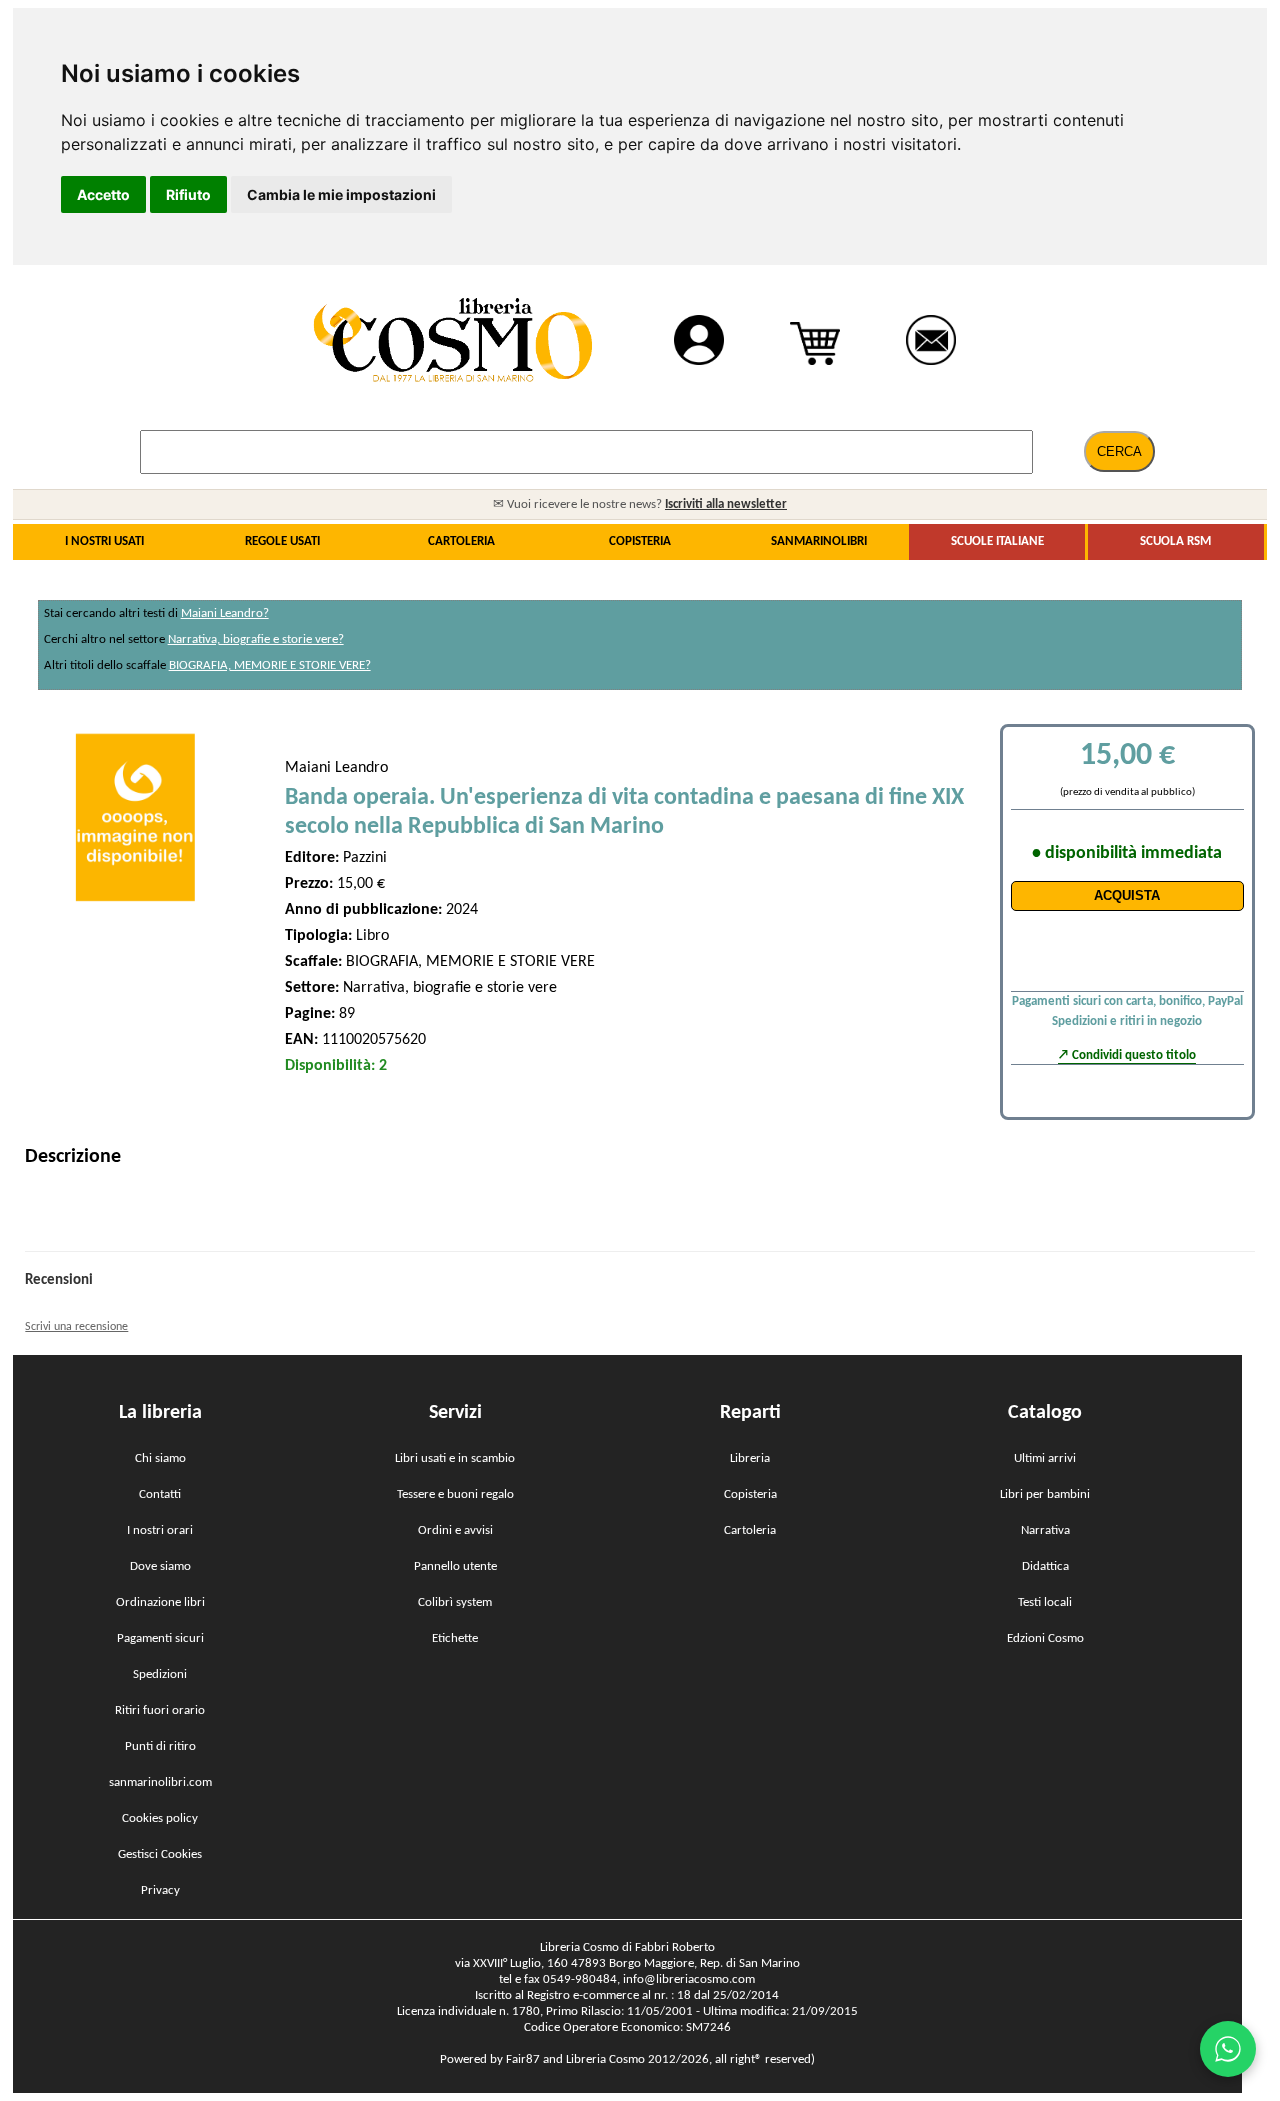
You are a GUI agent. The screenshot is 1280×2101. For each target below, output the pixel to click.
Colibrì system (455, 1602)
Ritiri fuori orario (160, 1710)
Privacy (160, 1890)
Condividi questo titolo (1134, 1055)
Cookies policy (160, 1818)
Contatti (160, 1494)
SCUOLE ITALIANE (997, 541)
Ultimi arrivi (1045, 1458)
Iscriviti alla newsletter (726, 504)
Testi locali (1045, 1602)
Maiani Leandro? (225, 613)
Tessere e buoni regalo (455, 1494)
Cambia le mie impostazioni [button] (341, 194)
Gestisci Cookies (160, 1854)
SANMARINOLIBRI (819, 541)
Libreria (750, 1458)
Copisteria (750, 1494)
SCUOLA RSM (1175, 541)
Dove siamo (160, 1566)
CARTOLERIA (461, 541)
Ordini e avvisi (455, 1530)
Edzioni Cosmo (1045, 1638)
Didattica (1045, 1566)
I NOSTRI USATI (104, 541)
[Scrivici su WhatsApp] (1228, 2049)
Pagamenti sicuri (160, 1638)
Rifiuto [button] (188, 194)
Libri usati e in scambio (455, 1458)
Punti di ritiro (160, 1746)
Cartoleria (750, 1530)
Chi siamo (160, 1458)
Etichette (455, 1638)
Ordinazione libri (160, 1602)
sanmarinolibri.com (160, 1782)
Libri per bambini (1045, 1494)
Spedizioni (160, 1674)
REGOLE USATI (282, 541)
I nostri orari (160, 1530)
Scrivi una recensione (76, 1327)
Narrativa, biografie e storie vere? (256, 639)
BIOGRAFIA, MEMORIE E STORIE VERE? (270, 665)
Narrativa (1045, 1530)
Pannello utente (455, 1566)
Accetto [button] (103, 194)
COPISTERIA (640, 541)
